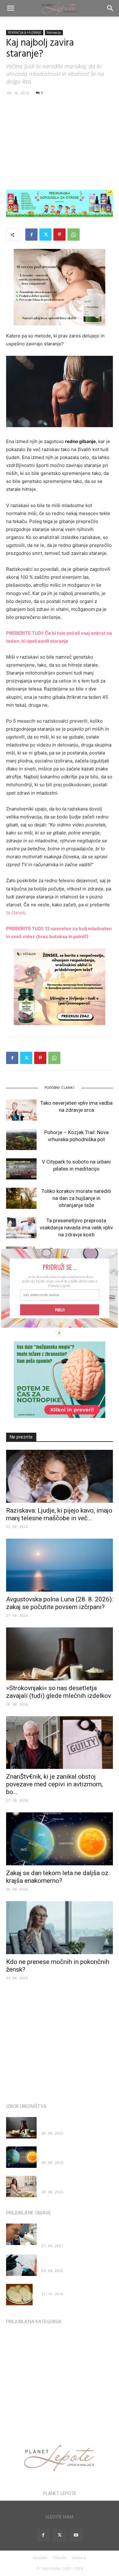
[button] (60, 1267)
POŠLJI (60, 1310)
